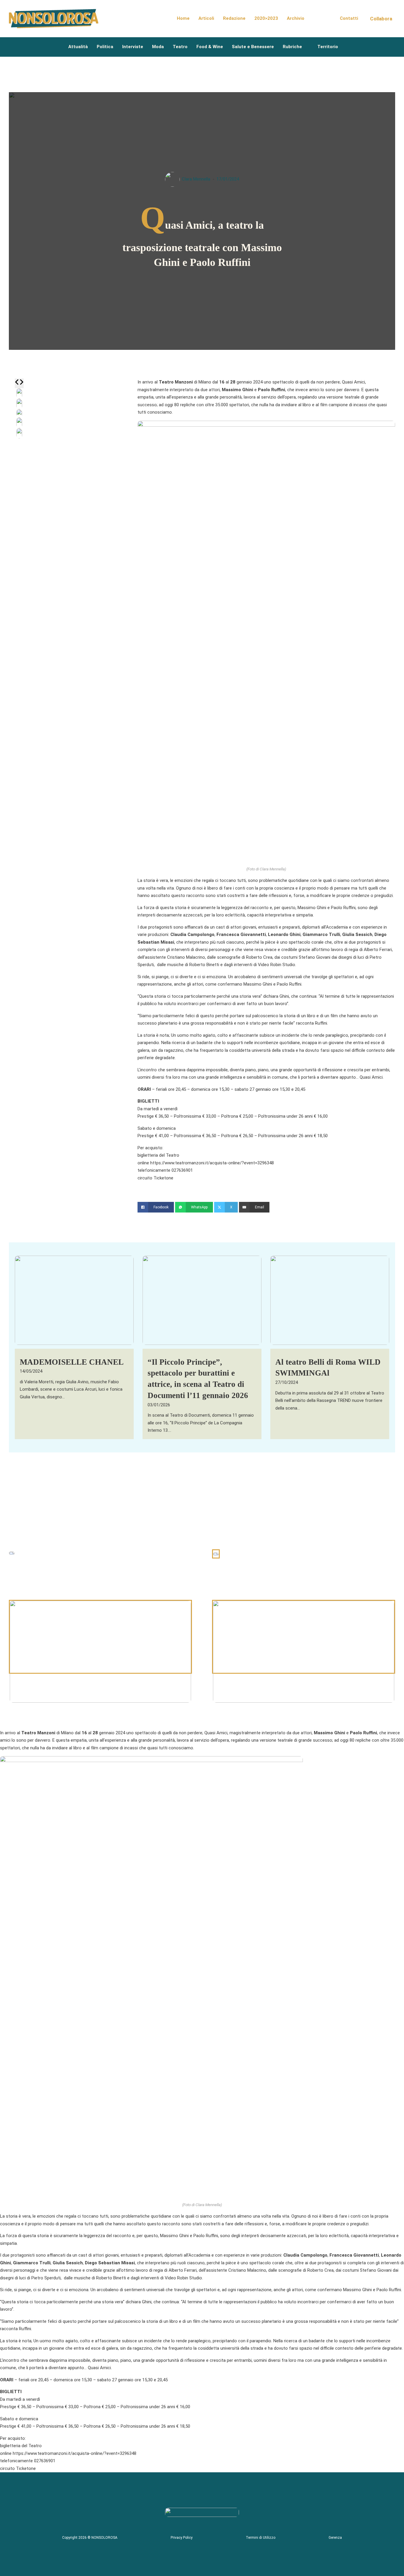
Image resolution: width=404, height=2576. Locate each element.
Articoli (206, 18)
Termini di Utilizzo (261, 2538)
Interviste (133, 47)
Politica (105, 47)
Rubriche (292, 47)
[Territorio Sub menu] (343, 47)
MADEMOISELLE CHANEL (72, 1362)
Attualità (78, 47)
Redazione (234, 18)
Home (183, 18)
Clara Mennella (196, 179)
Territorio (328, 47)
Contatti (349, 18)
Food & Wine (210, 47)
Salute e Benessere (253, 47)
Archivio (296, 18)
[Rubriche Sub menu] (307, 47)
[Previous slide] (17, 383)
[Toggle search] (322, 19)
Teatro (180, 47)
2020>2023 (266, 18)
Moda (158, 47)
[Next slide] (21, 383)
